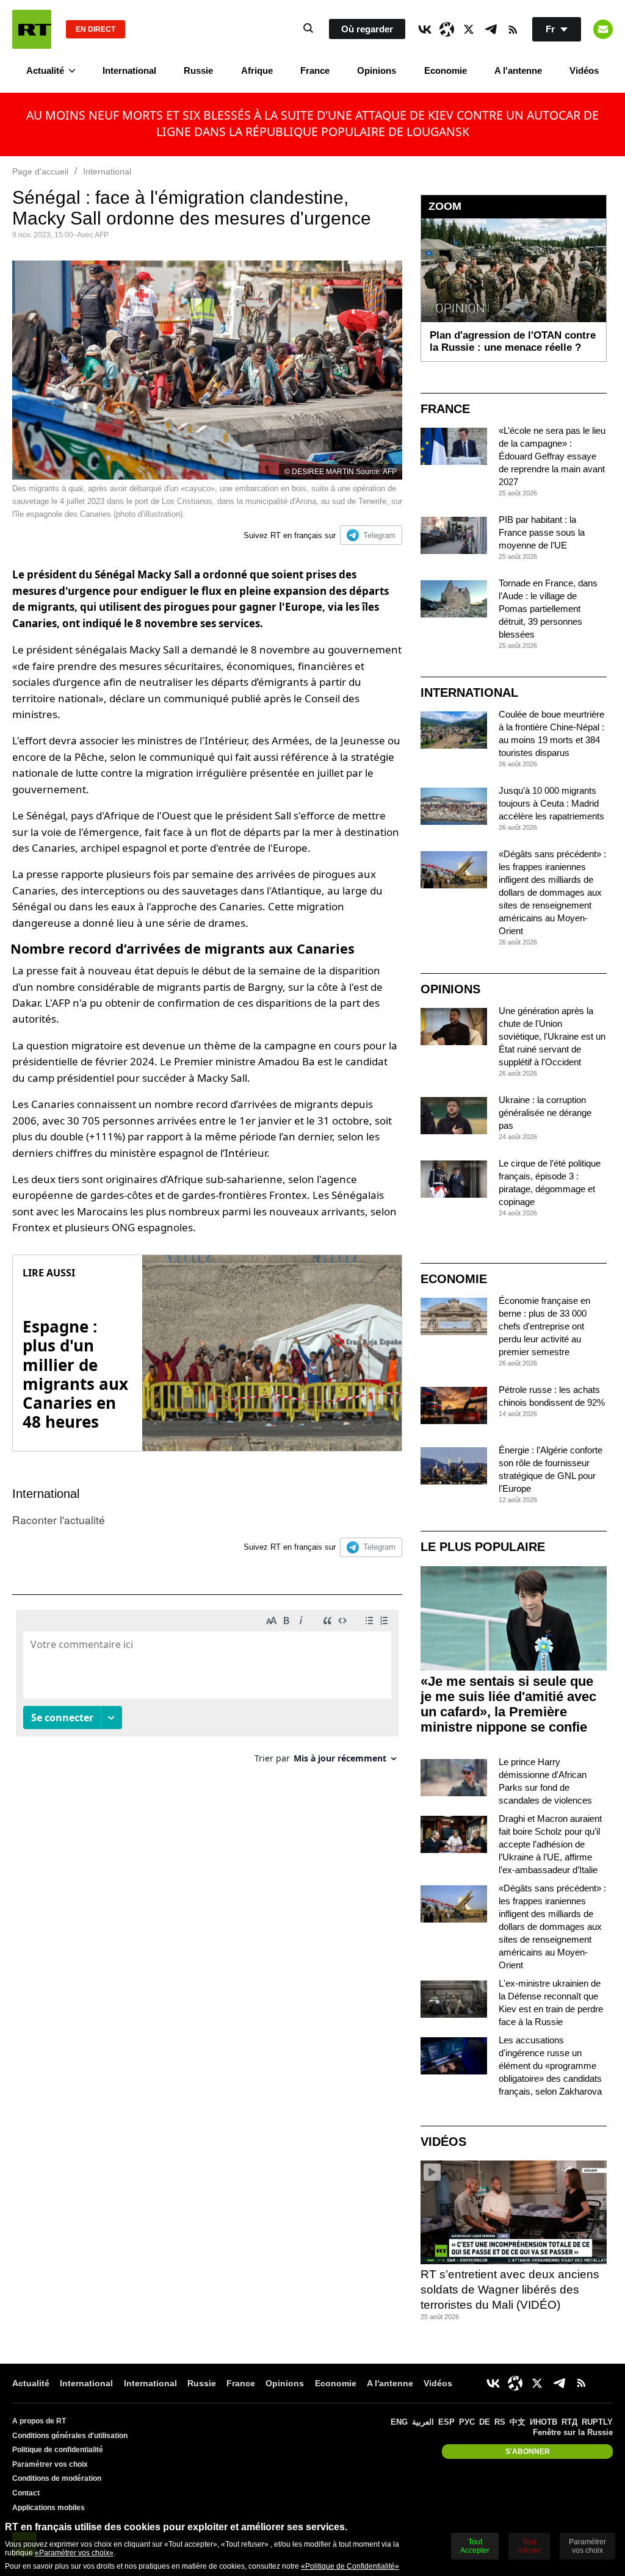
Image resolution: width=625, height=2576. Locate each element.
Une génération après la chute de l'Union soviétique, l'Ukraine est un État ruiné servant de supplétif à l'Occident (552, 1036)
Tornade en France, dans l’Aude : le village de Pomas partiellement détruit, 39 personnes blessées (548, 609)
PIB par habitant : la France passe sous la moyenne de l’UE (542, 532)
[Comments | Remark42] (207, 1691)
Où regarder (367, 29)
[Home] (32, 29)
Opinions (377, 70)
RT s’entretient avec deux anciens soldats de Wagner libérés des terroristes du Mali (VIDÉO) (510, 2289)
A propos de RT (39, 2421)
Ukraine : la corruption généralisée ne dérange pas (545, 1113)
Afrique (257, 70)
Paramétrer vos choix (50, 2464)
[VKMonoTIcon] (425, 29)
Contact (26, 2493)
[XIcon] (469, 29)
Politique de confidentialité (58, 2450)
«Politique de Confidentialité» (350, 2566)
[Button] (603, 29)
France (315, 70)
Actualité (45, 70)
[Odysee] (447, 29)
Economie (446, 70)
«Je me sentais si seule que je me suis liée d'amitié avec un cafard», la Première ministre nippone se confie (508, 1704)
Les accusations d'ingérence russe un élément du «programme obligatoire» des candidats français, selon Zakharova (550, 2066)
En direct (96, 29)
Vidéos (584, 70)
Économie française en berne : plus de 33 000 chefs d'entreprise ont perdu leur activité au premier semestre (544, 1326)
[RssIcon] (513, 29)
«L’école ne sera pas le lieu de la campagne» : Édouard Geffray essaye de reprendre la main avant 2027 (552, 456)
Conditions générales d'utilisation (70, 2436)
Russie (198, 70)
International (129, 70)
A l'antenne (518, 70)
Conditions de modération (57, 2478)
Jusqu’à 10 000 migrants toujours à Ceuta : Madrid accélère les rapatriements (551, 803)
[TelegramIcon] (491, 29)
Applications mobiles (49, 2508)
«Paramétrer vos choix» (74, 2553)
